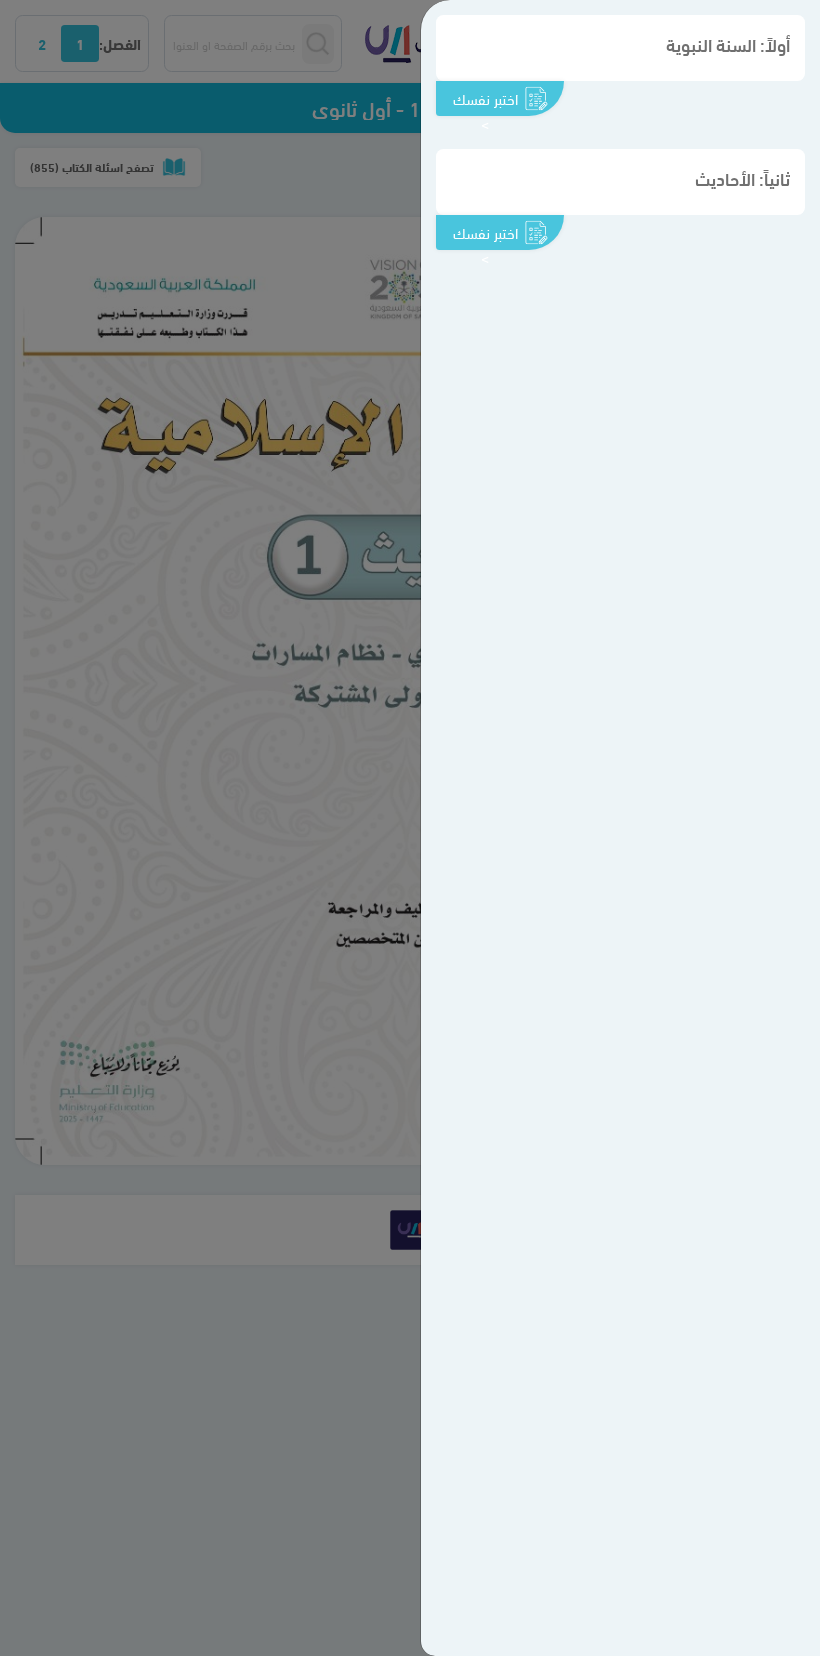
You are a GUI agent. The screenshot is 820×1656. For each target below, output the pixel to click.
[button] (620, 48)
